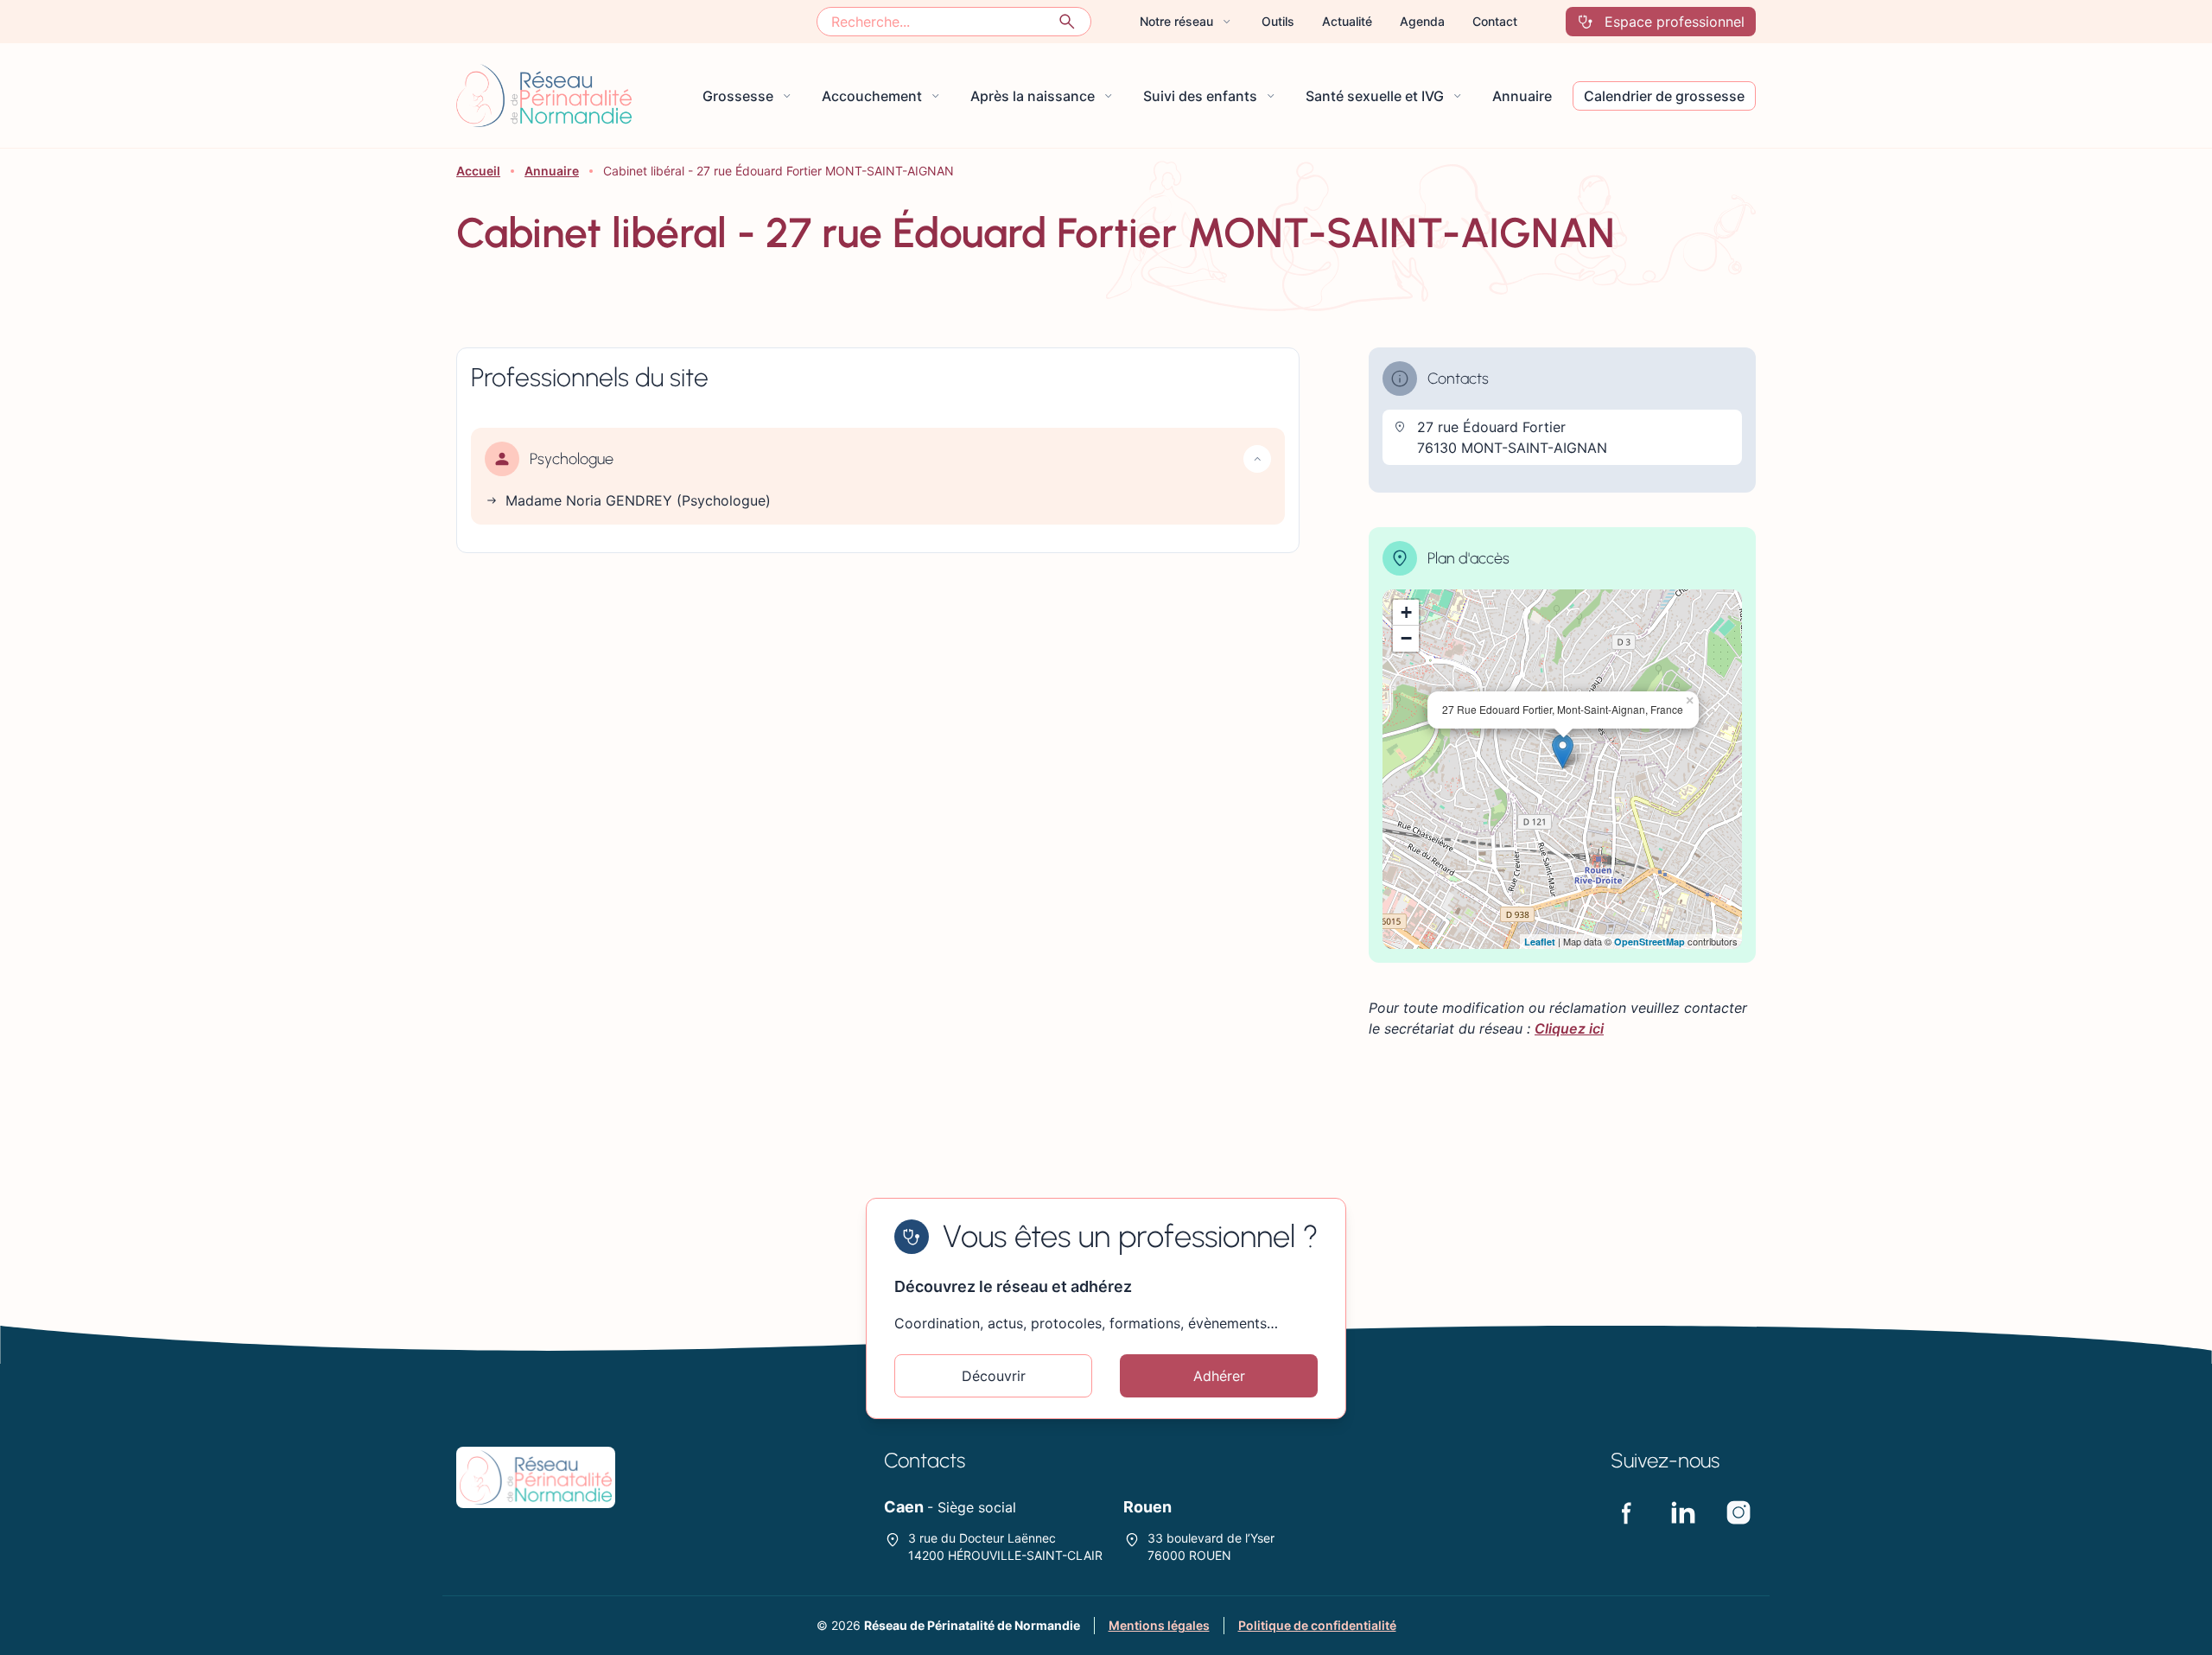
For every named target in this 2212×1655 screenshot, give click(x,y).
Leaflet (1540, 942)
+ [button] (1406, 612)
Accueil (478, 171)
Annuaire (552, 171)
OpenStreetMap (1649, 942)
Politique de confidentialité (1317, 1625)
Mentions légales (1159, 1625)
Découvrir (994, 1376)
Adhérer (1219, 1376)
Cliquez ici (1569, 1028)
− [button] (1406, 638)
